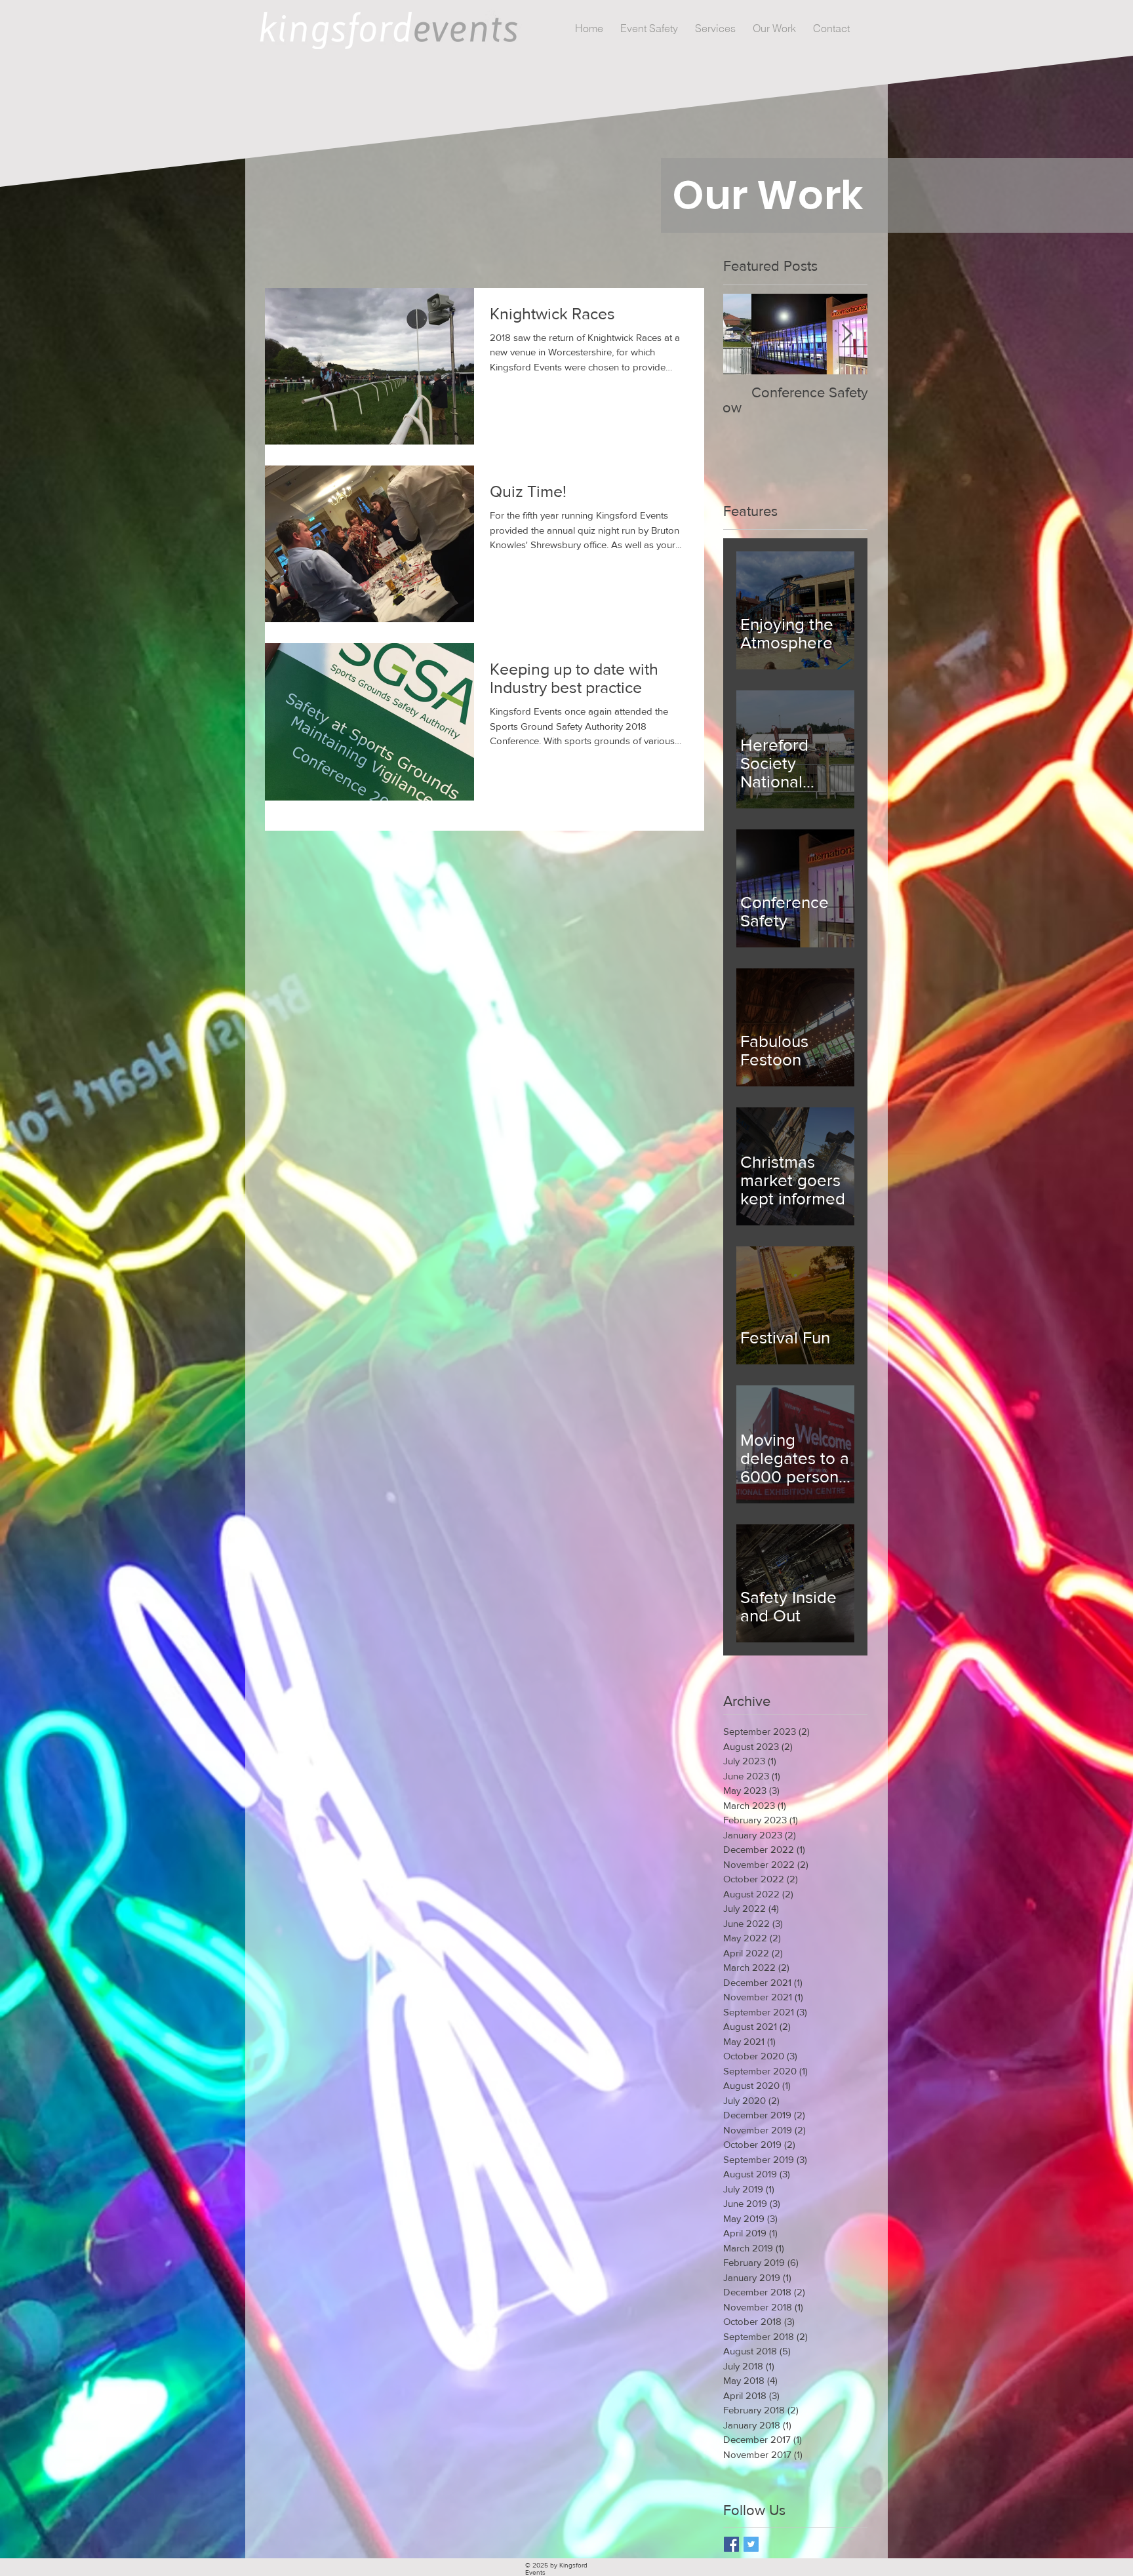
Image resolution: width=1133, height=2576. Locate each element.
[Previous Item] (744, 334)
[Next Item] (846, 334)
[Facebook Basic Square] (731, 2544)
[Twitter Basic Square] (751, 2544)
